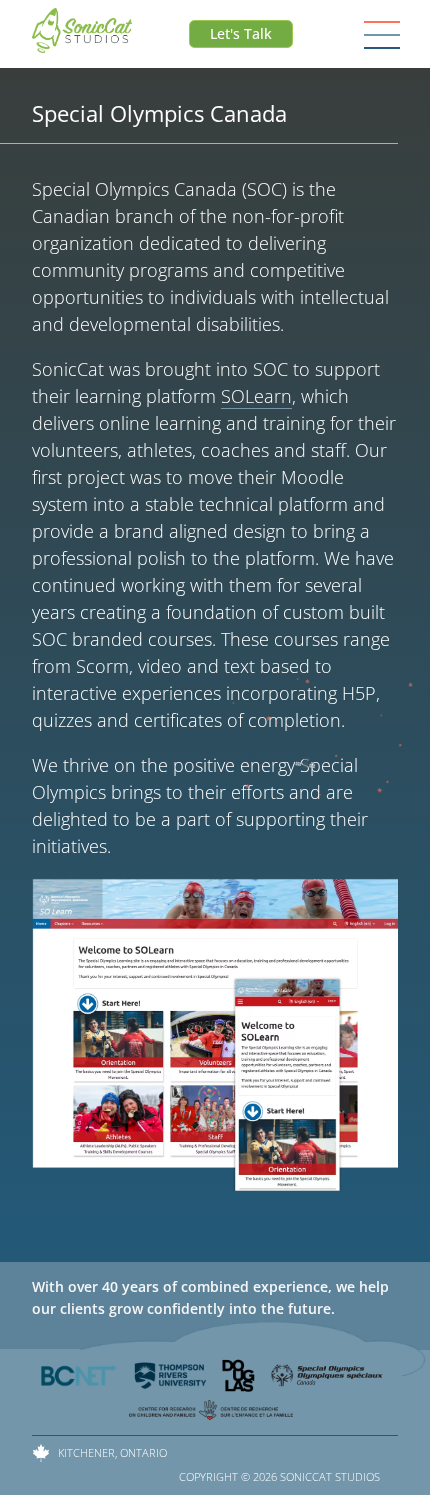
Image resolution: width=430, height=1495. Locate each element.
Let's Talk (241, 33)
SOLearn (256, 396)
